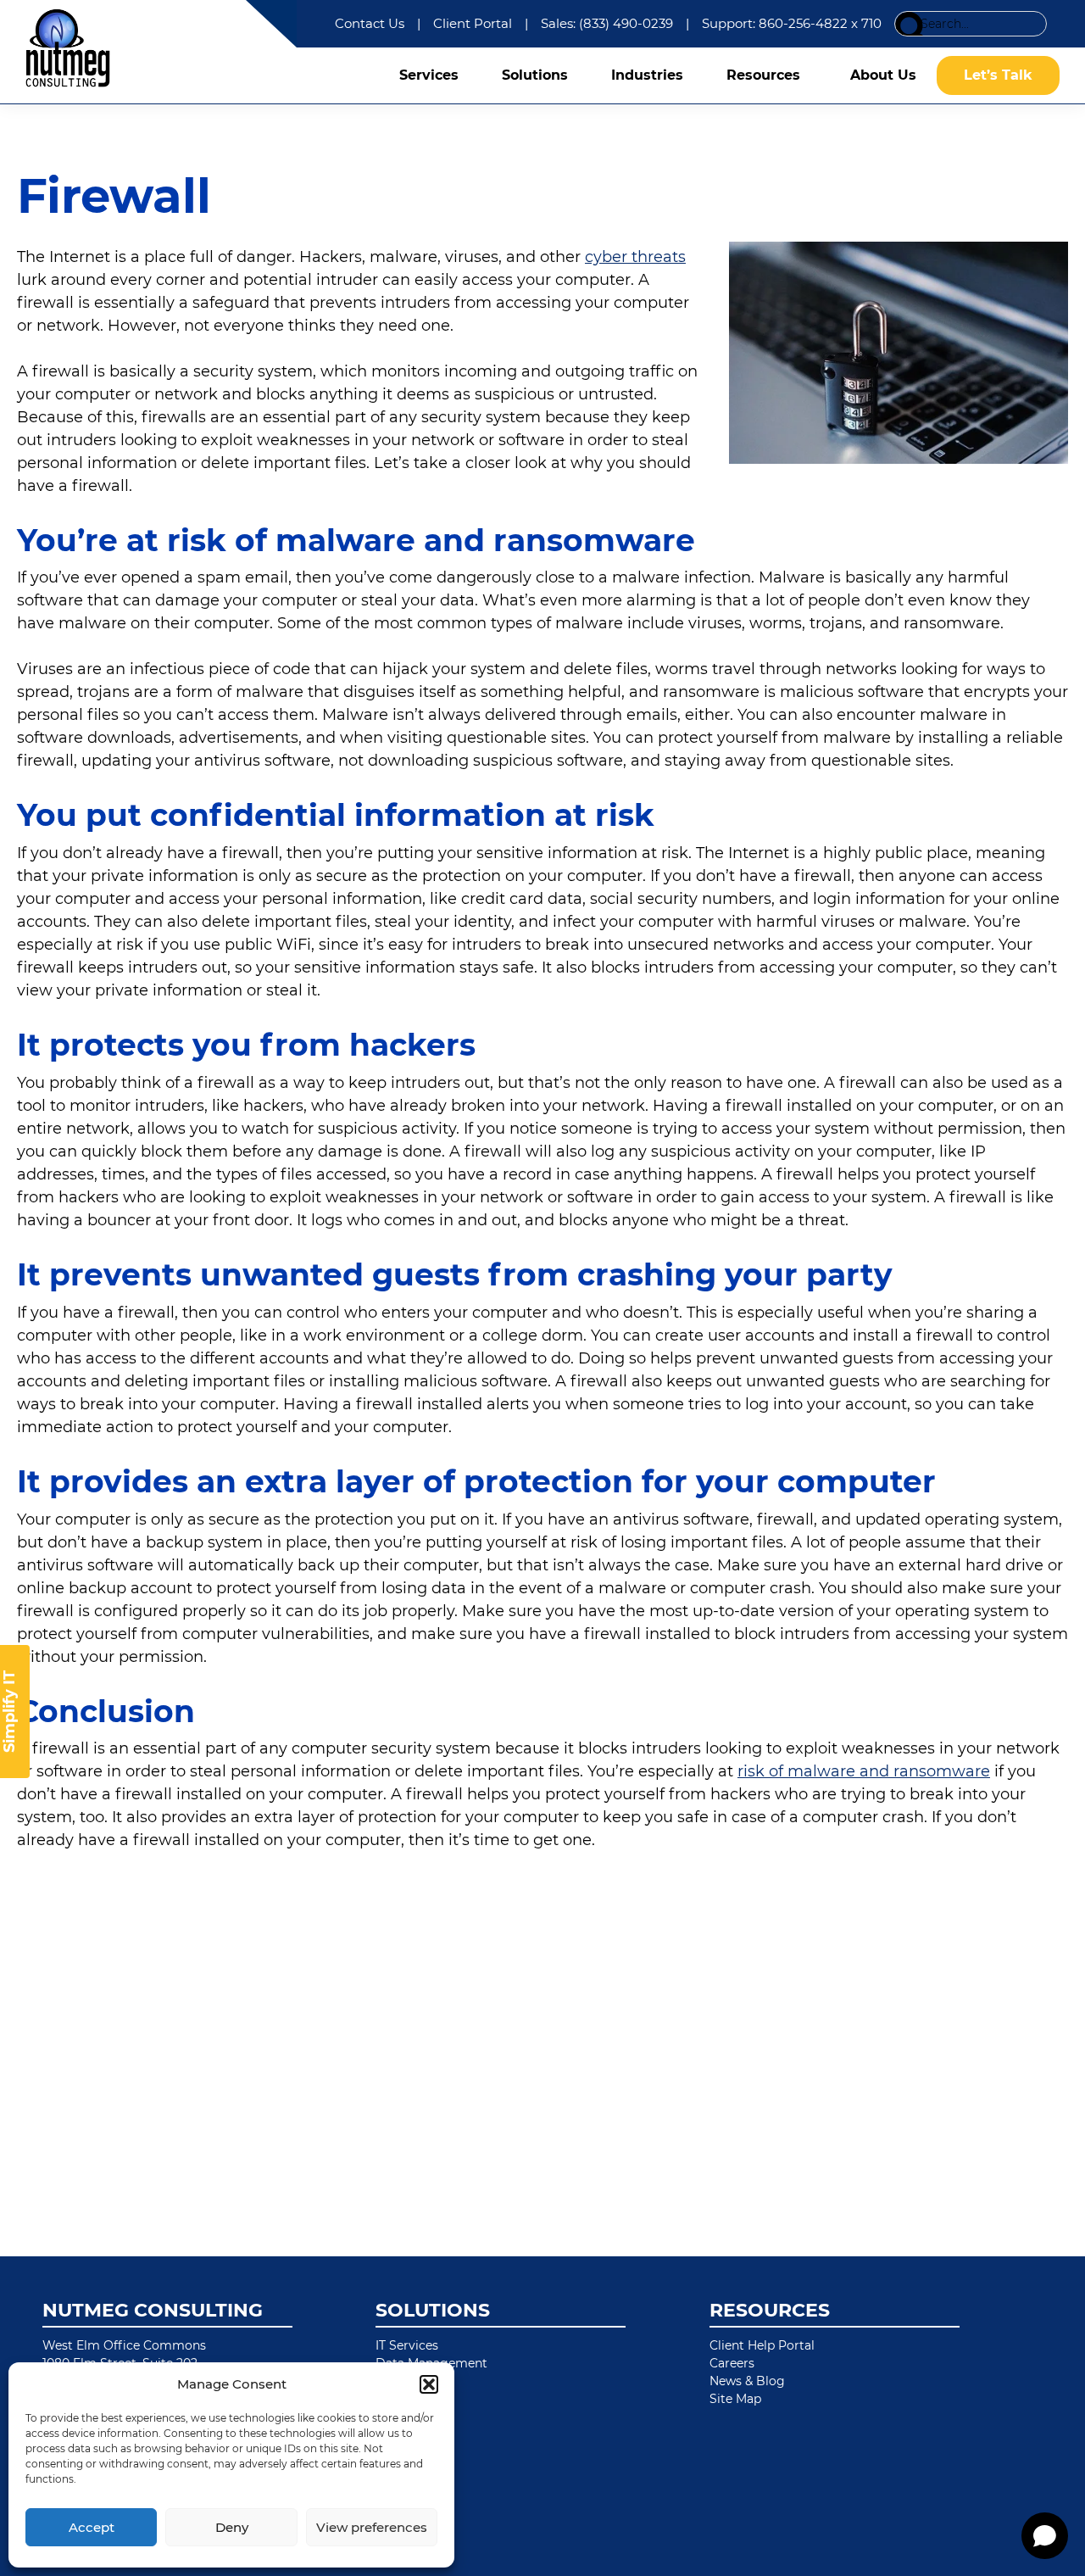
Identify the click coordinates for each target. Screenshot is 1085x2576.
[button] (429, 2384)
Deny (232, 2527)
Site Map (735, 2399)
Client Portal (473, 23)
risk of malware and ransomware (864, 1771)
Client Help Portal (762, 2345)
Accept (92, 2527)
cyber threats (635, 257)
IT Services (407, 2345)
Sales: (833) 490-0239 (607, 23)
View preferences (372, 2527)
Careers (732, 2363)
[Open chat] (1045, 2536)
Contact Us (370, 23)
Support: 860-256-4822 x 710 (792, 23)
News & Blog (747, 2381)
